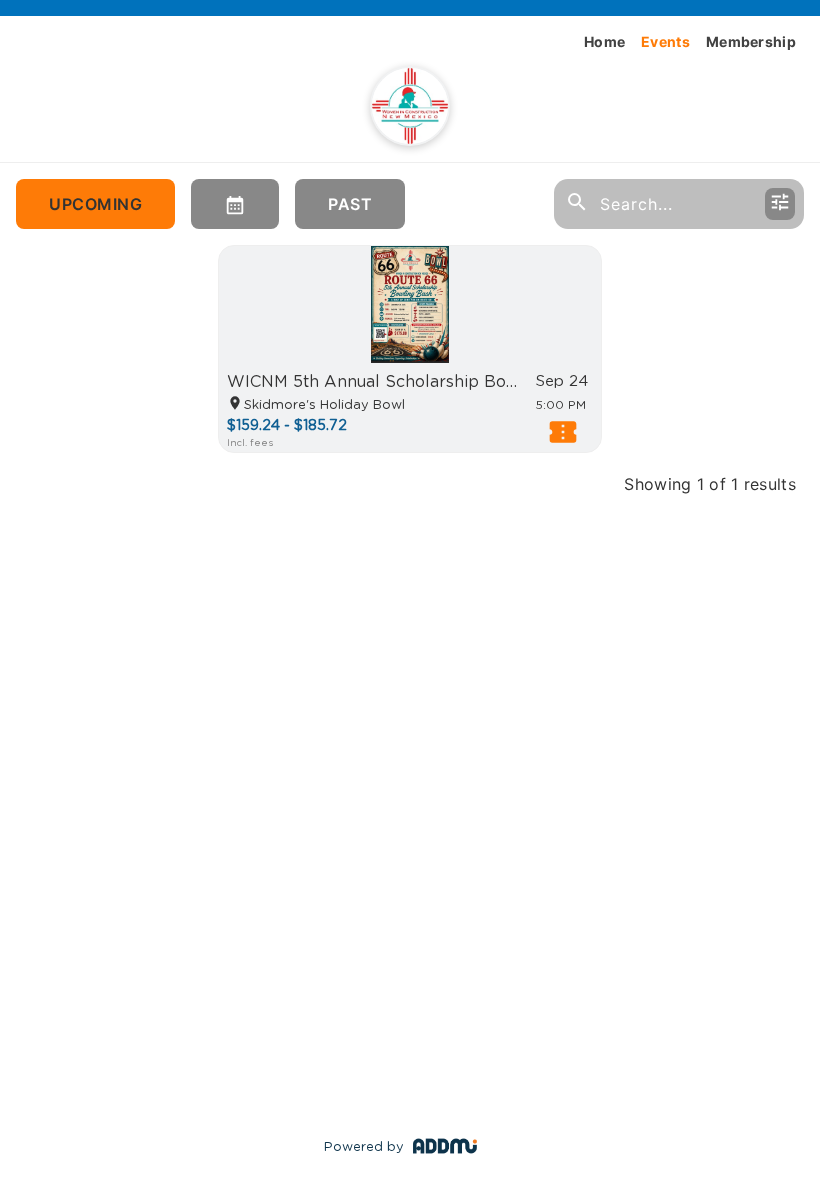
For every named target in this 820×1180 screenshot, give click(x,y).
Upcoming (95, 204)
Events (665, 41)
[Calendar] (235, 204)
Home (604, 41)
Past (350, 204)
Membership (751, 41)
